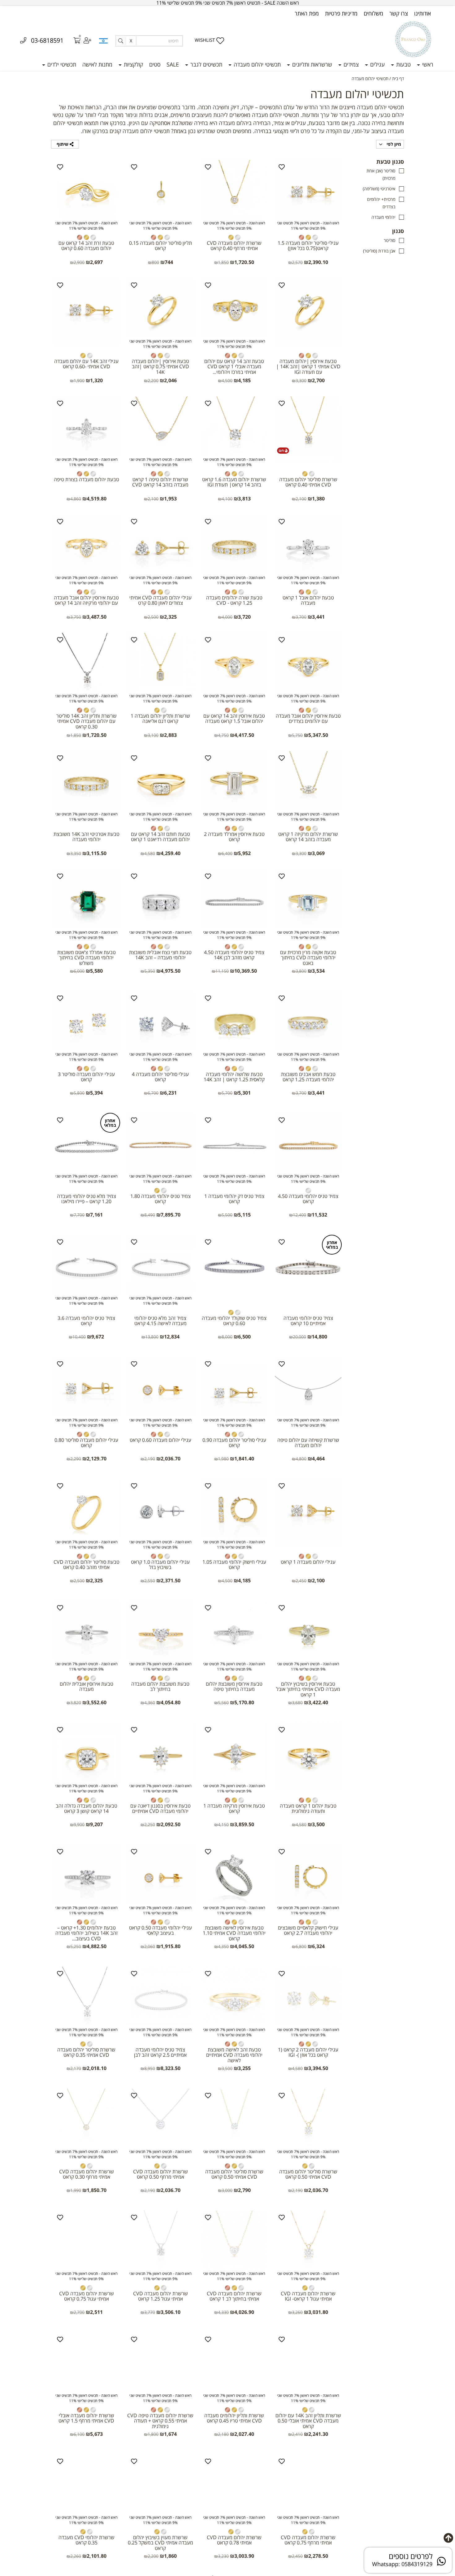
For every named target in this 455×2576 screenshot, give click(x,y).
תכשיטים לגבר (206, 64)
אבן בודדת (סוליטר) (379, 251)
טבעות (403, 64)
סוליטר (390, 240)
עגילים (377, 64)
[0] (73, 41)
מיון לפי (393, 144)
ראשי (427, 64)
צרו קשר (399, 13)
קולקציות (133, 64)
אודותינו (422, 13)
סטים (155, 64)
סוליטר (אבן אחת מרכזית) (381, 174)
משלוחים (373, 13)
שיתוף (63, 144)
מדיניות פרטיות (341, 13)
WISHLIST (205, 40)
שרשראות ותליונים (311, 64)
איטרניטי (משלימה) (379, 189)
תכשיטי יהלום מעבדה (256, 64)
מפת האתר (307, 13)
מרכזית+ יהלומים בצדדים (381, 203)
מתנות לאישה (97, 64)
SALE (173, 64)
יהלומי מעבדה (383, 217)
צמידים (350, 64)
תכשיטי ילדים (61, 64)
